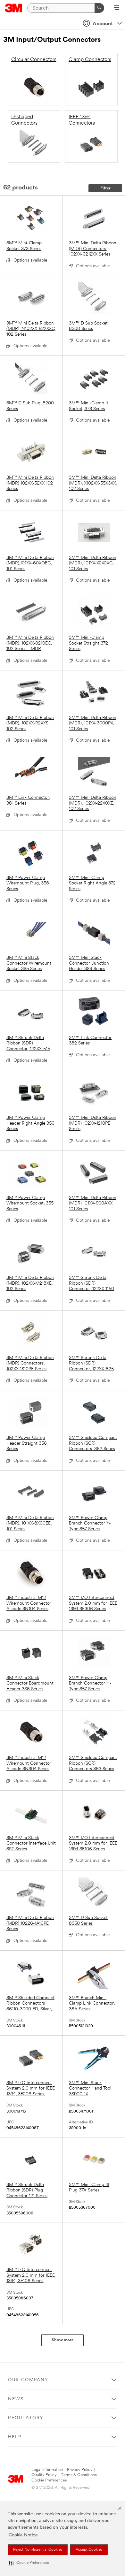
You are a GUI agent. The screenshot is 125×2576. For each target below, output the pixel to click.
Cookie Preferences (49, 2480)
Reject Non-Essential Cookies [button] (38, 2550)
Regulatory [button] (26, 2418)
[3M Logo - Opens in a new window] (14, 8)
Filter (105, 188)
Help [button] (15, 2437)
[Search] (99, 8)
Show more (63, 2340)
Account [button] (103, 24)
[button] (29, 2563)
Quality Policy (44, 2475)
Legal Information (47, 2470)
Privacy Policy (80, 2470)
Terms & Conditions (79, 2475)
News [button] (16, 2399)
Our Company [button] (28, 2380)
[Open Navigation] (117, 8)
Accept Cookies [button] (89, 2550)
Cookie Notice (23, 2535)
